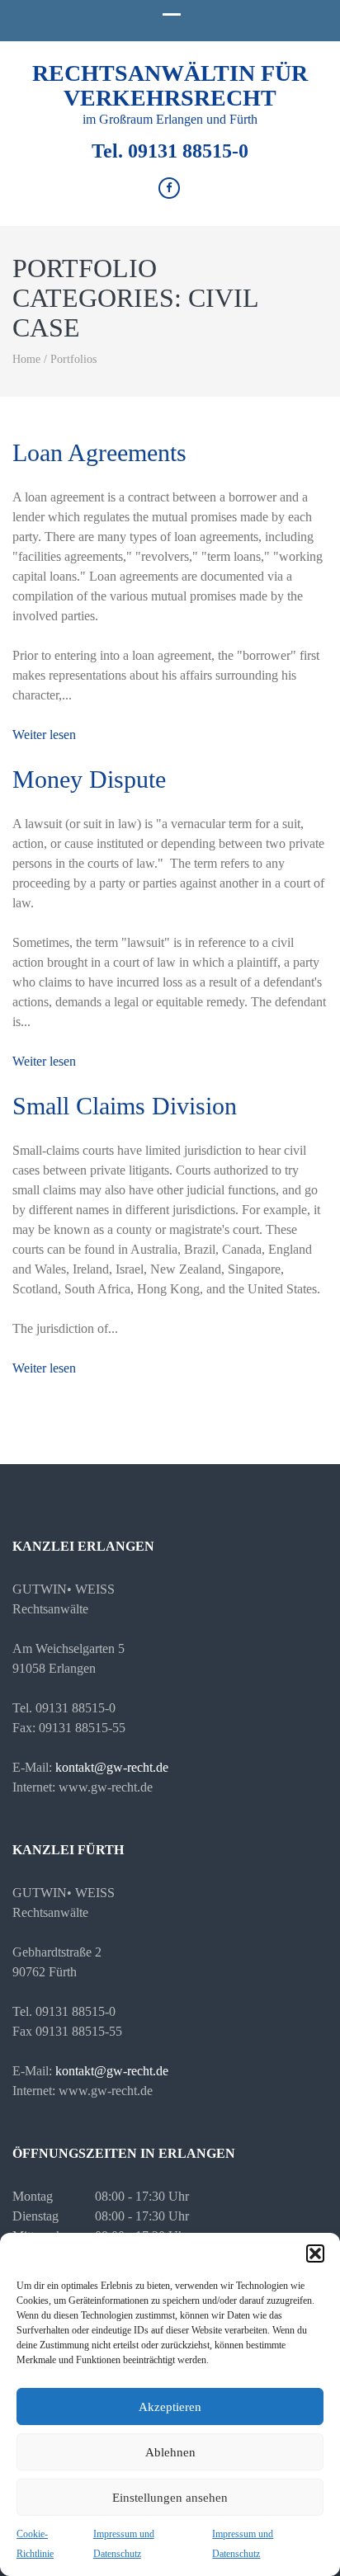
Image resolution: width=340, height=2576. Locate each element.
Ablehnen (170, 2452)
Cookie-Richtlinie (35, 2544)
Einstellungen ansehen (170, 2498)
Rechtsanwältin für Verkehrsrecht (170, 85)
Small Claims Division (125, 1106)
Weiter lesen (44, 735)
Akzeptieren (170, 2407)
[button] (315, 2253)
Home (26, 359)
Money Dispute (89, 779)
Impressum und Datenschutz (124, 2544)
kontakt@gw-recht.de (112, 1767)
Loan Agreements (99, 452)
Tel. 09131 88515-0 (170, 151)
